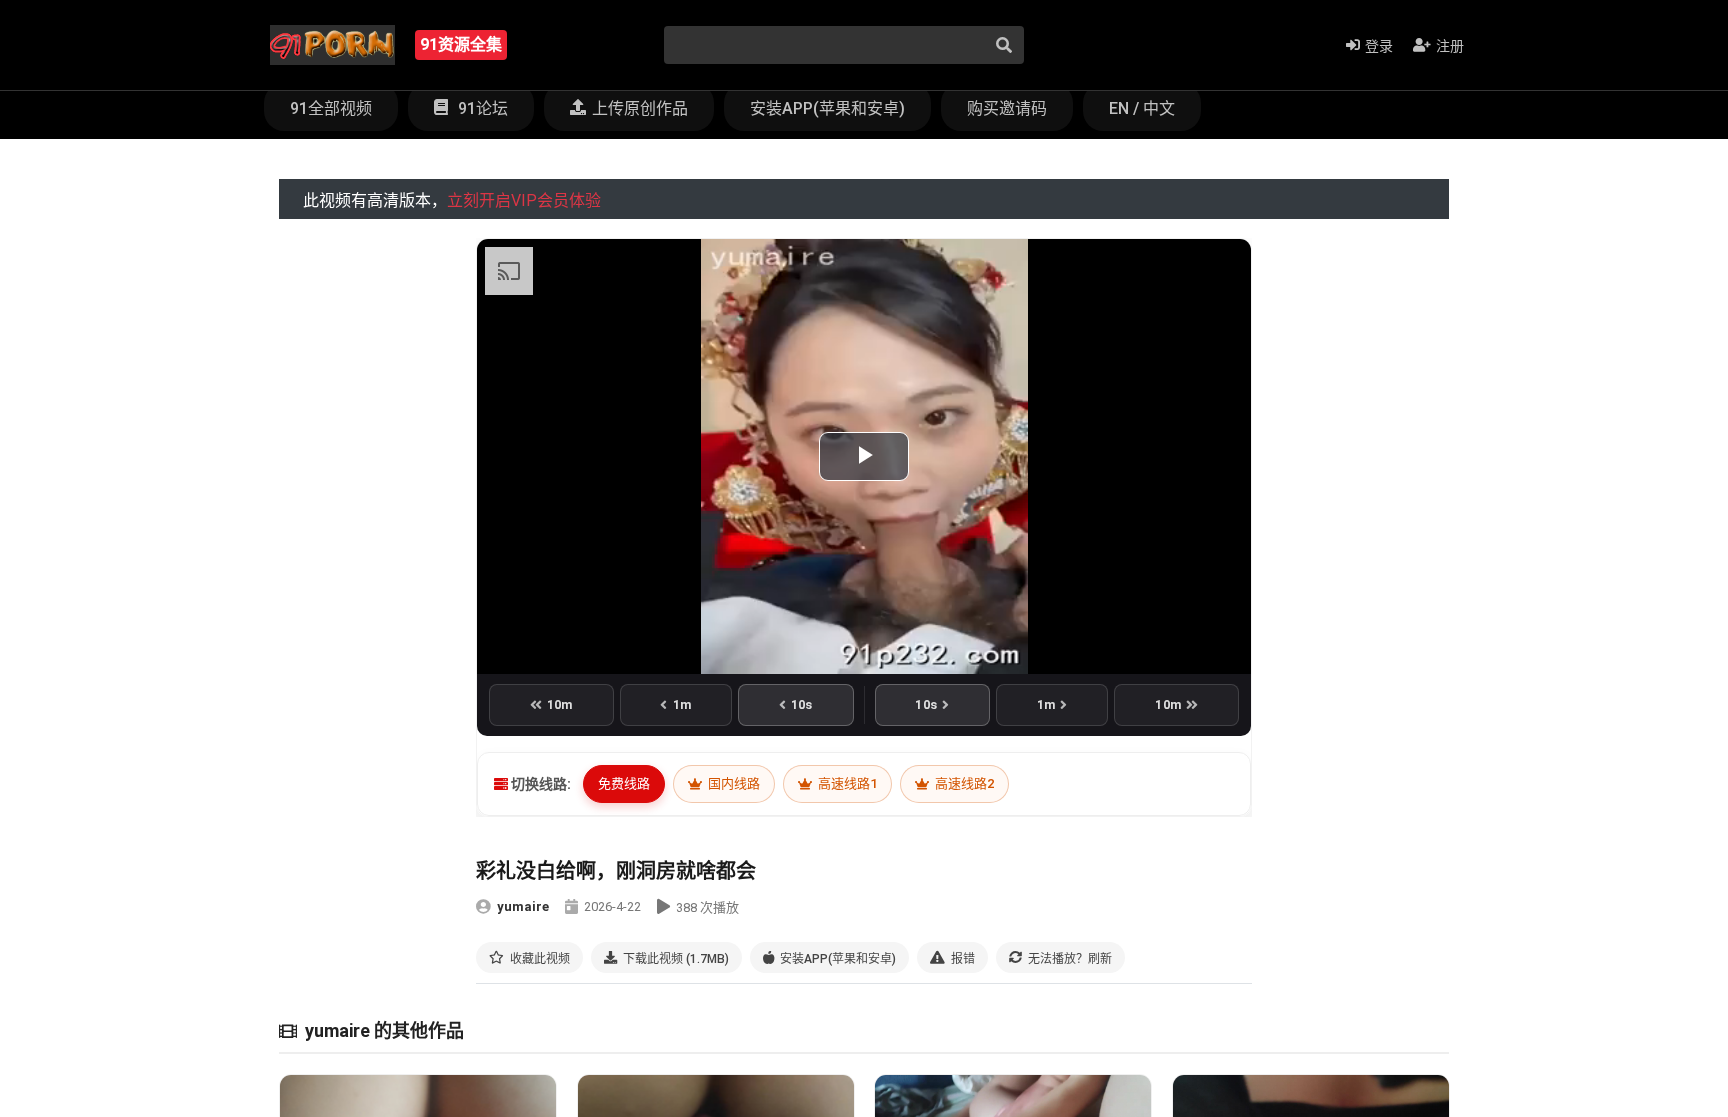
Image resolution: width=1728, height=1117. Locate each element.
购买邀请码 (1007, 108)
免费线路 (624, 783)
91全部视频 (331, 108)
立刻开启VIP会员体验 (524, 200)
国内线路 (732, 783)
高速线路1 (846, 783)
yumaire (523, 906)
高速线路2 (963, 783)
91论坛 (481, 108)
